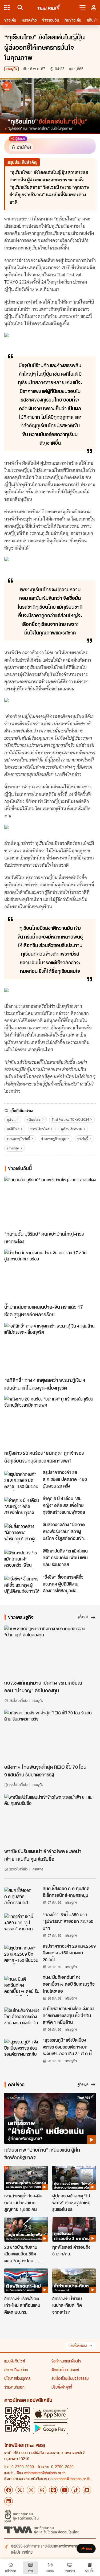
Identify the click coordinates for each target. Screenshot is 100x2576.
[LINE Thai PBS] (53, 2490)
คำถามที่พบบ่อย (16, 2370)
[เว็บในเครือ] (7, 7)
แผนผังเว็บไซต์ (15, 2361)
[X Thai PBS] (20, 2490)
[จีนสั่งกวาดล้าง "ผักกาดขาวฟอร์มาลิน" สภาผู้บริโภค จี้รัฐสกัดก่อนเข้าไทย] (22, 1533)
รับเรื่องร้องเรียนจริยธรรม (70, 2378)
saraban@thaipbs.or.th (72, 2479)
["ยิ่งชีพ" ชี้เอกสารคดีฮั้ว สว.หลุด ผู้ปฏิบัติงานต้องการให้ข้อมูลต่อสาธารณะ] (22, 1586)
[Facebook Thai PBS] (9, 2490)
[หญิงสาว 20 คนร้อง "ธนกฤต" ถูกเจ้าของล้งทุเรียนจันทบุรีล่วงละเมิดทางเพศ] (50, 1421)
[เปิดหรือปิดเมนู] (83, 7)
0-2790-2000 (23, 2467)
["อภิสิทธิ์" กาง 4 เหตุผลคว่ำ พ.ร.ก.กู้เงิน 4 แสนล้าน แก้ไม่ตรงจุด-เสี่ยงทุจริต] (50, 1348)
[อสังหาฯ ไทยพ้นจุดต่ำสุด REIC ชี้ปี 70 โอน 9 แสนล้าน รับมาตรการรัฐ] (50, 1735)
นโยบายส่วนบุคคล (17, 2378)
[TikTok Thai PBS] (76, 2490)
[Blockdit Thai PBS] (87, 2490)
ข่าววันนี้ (83, 1139)
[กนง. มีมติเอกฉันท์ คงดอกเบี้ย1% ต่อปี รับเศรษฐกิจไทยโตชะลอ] (22, 1986)
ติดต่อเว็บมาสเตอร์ (65, 2370)
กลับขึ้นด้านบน (78, 2346)
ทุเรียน (11, 1119)
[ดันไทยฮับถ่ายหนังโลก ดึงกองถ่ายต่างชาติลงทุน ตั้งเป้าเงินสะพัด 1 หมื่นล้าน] (22, 2017)
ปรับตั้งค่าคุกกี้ (62, 2387)
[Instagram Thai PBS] (31, 2490)
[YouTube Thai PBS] (65, 2490)
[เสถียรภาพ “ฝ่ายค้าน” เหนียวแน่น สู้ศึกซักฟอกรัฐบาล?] (50, 2118)
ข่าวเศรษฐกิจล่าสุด (54, 1139)
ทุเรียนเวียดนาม (71, 1129)
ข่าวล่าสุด (13, 1148)
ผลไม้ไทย (13, 1129)
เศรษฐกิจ (11, 69)
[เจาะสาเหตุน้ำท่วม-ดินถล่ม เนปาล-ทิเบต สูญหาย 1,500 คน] (26, 2178)
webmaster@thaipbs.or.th (45, 2473)
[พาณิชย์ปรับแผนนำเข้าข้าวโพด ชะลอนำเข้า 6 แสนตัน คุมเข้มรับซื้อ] (50, 1820)
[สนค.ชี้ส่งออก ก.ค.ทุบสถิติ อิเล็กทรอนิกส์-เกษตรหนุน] (22, 1897)
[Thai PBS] (49, 8)
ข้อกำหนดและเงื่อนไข (66, 2361)
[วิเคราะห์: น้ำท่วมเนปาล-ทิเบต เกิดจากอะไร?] (74, 2281)
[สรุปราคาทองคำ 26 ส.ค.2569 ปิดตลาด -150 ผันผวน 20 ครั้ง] (22, 1481)
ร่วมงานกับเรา (14, 2387)
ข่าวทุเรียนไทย (40, 1129)
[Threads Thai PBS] (42, 2490)
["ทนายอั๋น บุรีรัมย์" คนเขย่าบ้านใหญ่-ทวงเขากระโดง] (50, 1202)
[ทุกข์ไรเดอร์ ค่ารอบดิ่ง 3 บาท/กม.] (74, 2229)
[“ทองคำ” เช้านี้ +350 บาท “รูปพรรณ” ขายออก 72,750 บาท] (22, 1923)
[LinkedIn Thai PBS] (9, 2501)
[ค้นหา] (19, 7)
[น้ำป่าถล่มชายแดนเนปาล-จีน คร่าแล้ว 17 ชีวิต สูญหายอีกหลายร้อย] (50, 1275)
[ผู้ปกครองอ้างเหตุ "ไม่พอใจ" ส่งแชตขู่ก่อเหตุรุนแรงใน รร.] (74, 2178)
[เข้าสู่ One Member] (94, 7)
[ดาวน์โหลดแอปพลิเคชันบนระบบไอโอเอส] (50, 2413)
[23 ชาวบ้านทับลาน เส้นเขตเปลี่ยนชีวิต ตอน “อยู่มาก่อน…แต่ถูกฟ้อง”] (26, 2229)
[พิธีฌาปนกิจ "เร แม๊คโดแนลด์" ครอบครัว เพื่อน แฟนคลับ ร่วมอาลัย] (22, 1559)
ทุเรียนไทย (33, 1119)
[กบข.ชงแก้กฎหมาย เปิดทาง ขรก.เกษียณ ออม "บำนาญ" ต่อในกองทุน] (50, 1651)
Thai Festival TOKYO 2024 (70, 1119)
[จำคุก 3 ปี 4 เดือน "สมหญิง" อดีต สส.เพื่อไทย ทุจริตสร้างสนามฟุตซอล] (22, 1507)
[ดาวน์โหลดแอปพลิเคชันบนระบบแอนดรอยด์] (50, 2428)
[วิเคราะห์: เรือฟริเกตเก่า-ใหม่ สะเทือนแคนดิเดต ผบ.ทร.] (26, 2281)
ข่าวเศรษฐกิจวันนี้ (18, 1139)
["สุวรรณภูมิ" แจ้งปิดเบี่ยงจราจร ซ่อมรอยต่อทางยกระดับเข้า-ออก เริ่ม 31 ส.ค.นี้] (22, 2049)
